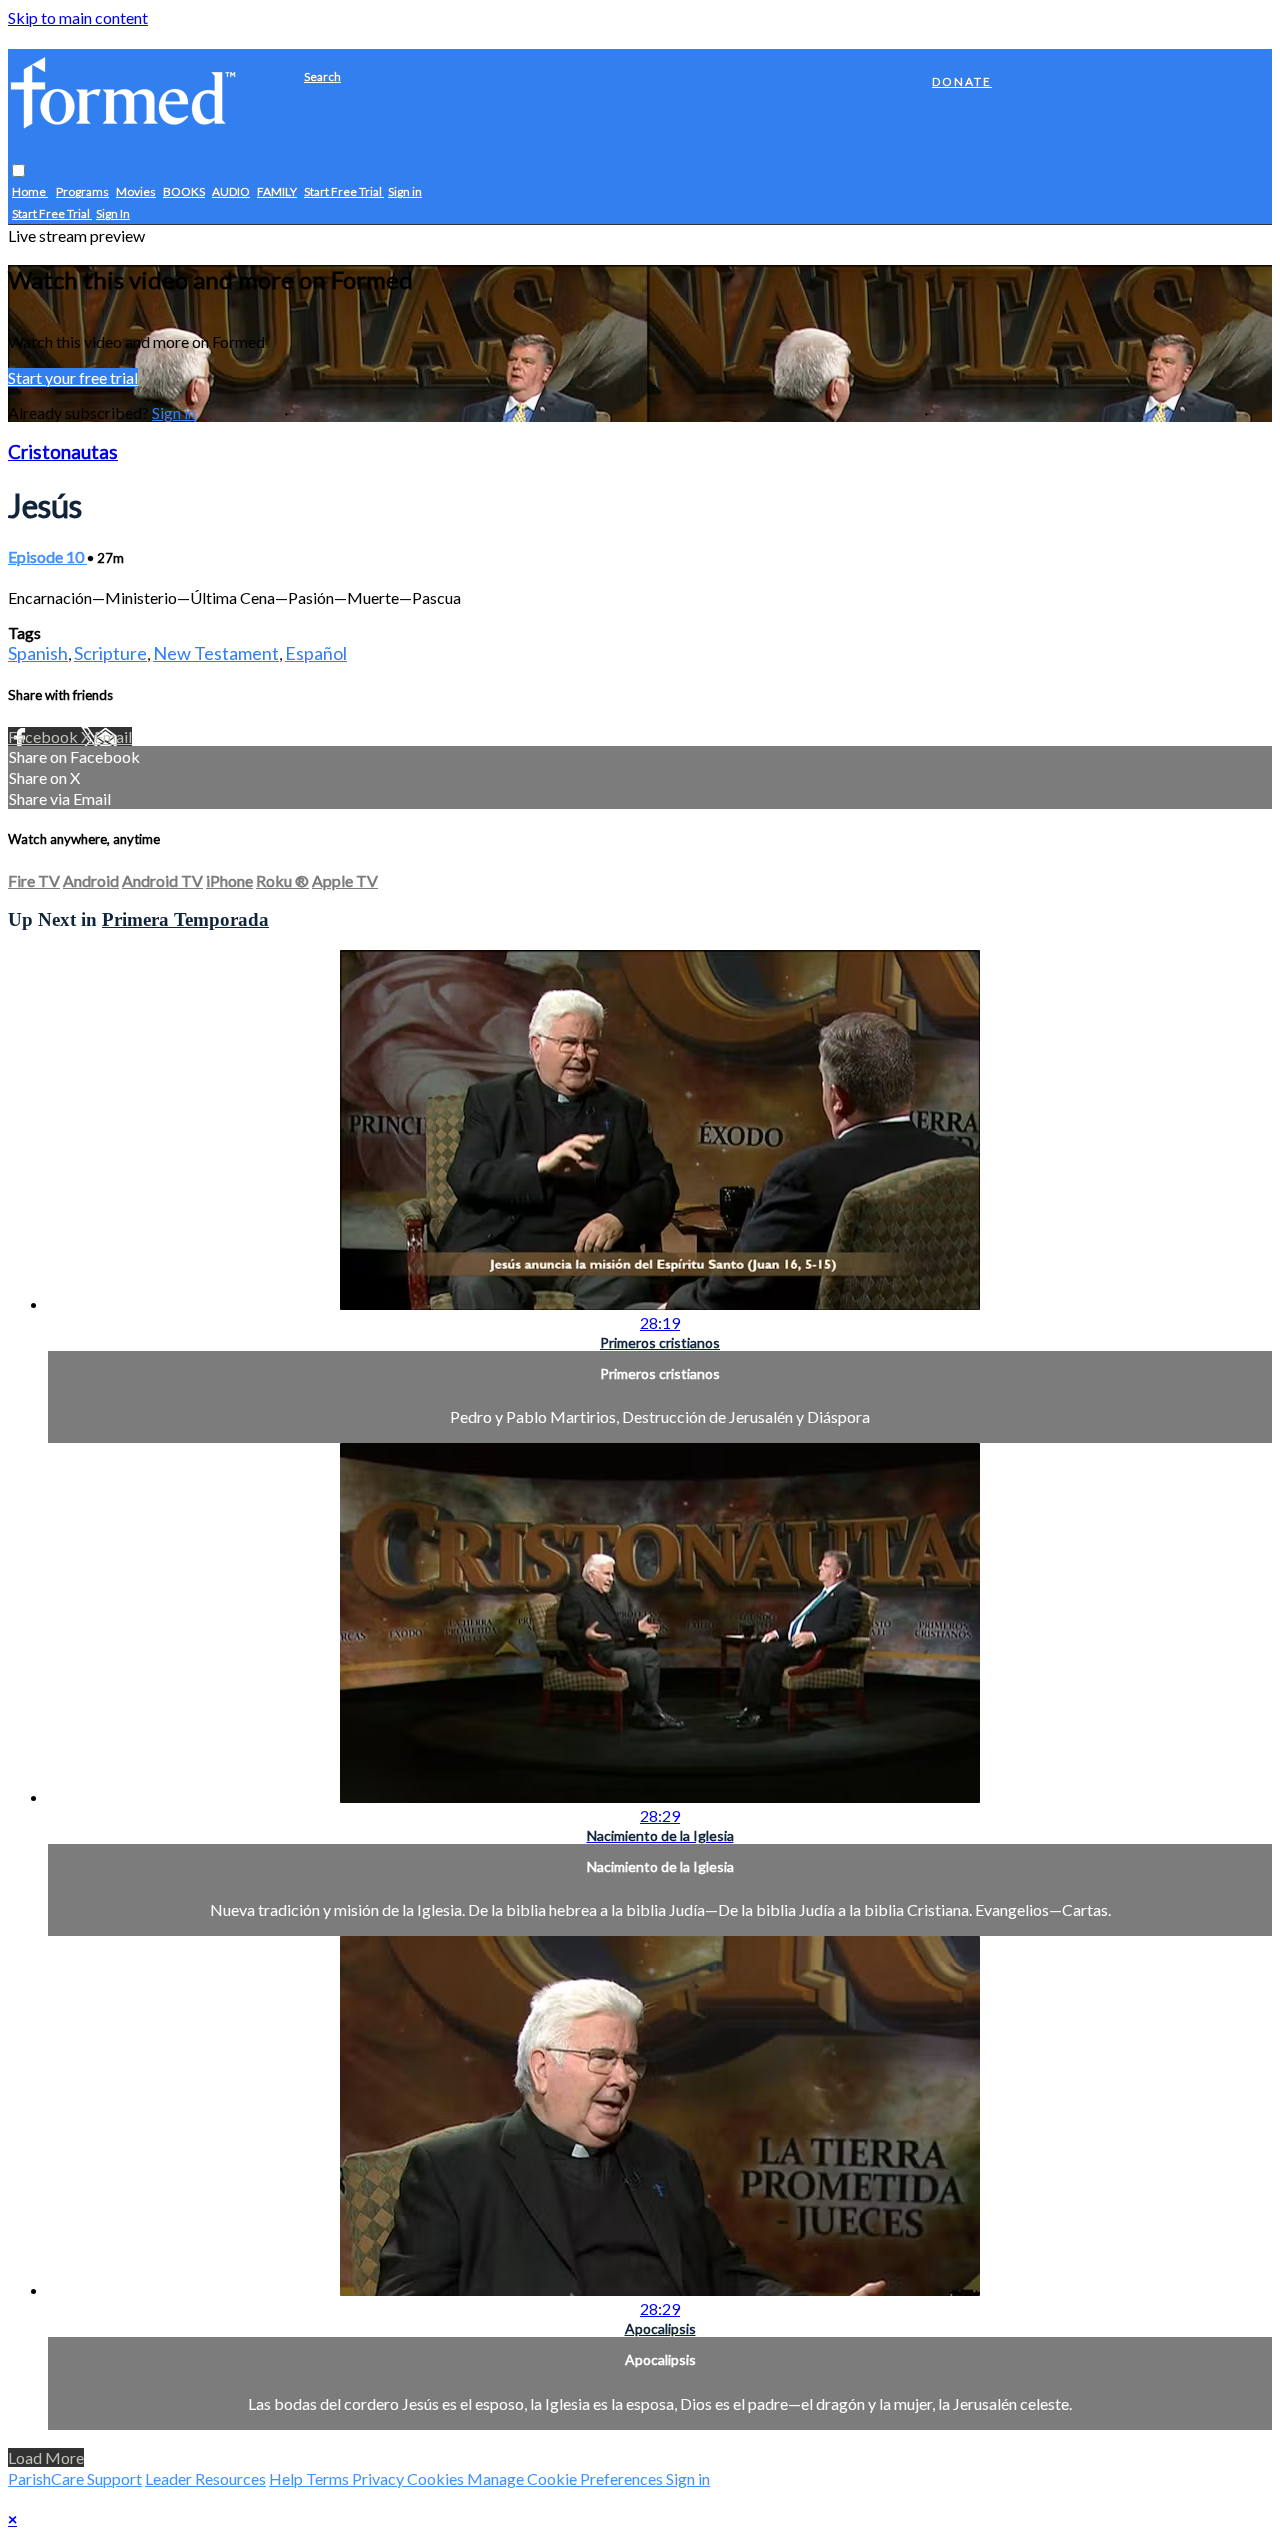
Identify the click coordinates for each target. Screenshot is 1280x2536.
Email (113, 736)
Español (316, 653)
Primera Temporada (185, 919)
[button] (18, 171)
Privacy (379, 2478)
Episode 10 (47, 556)
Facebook (44, 736)
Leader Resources (205, 2478)
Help (287, 2478)
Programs (82, 192)
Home (30, 192)
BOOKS (184, 192)
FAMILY (277, 192)
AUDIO (231, 192)
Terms (329, 2478)
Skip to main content (78, 17)
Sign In (113, 214)
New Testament (216, 653)
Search (322, 76)
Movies (136, 192)
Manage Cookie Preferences (566, 2478)
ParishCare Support (75, 2478)
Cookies (437, 2478)
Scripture (110, 653)
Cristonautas (63, 452)
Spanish (38, 653)
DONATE (962, 81)
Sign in (405, 192)
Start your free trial (73, 377)
